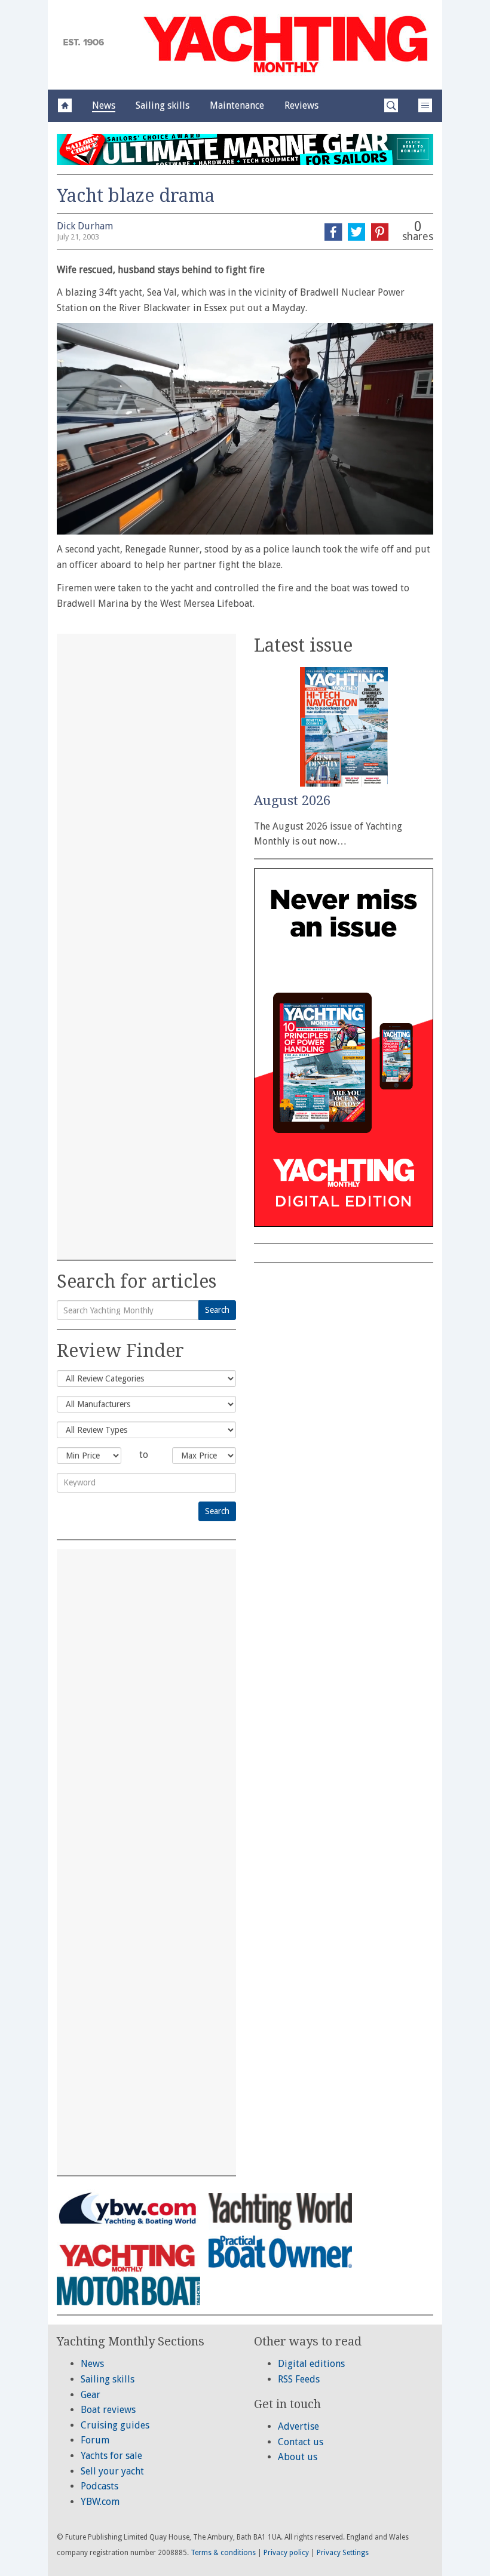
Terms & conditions (223, 2553)
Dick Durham (85, 226)
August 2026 (292, 801)
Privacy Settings (343, 2553)
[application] (245, 429)
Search (217, 1310)
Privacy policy (286, 2553)
